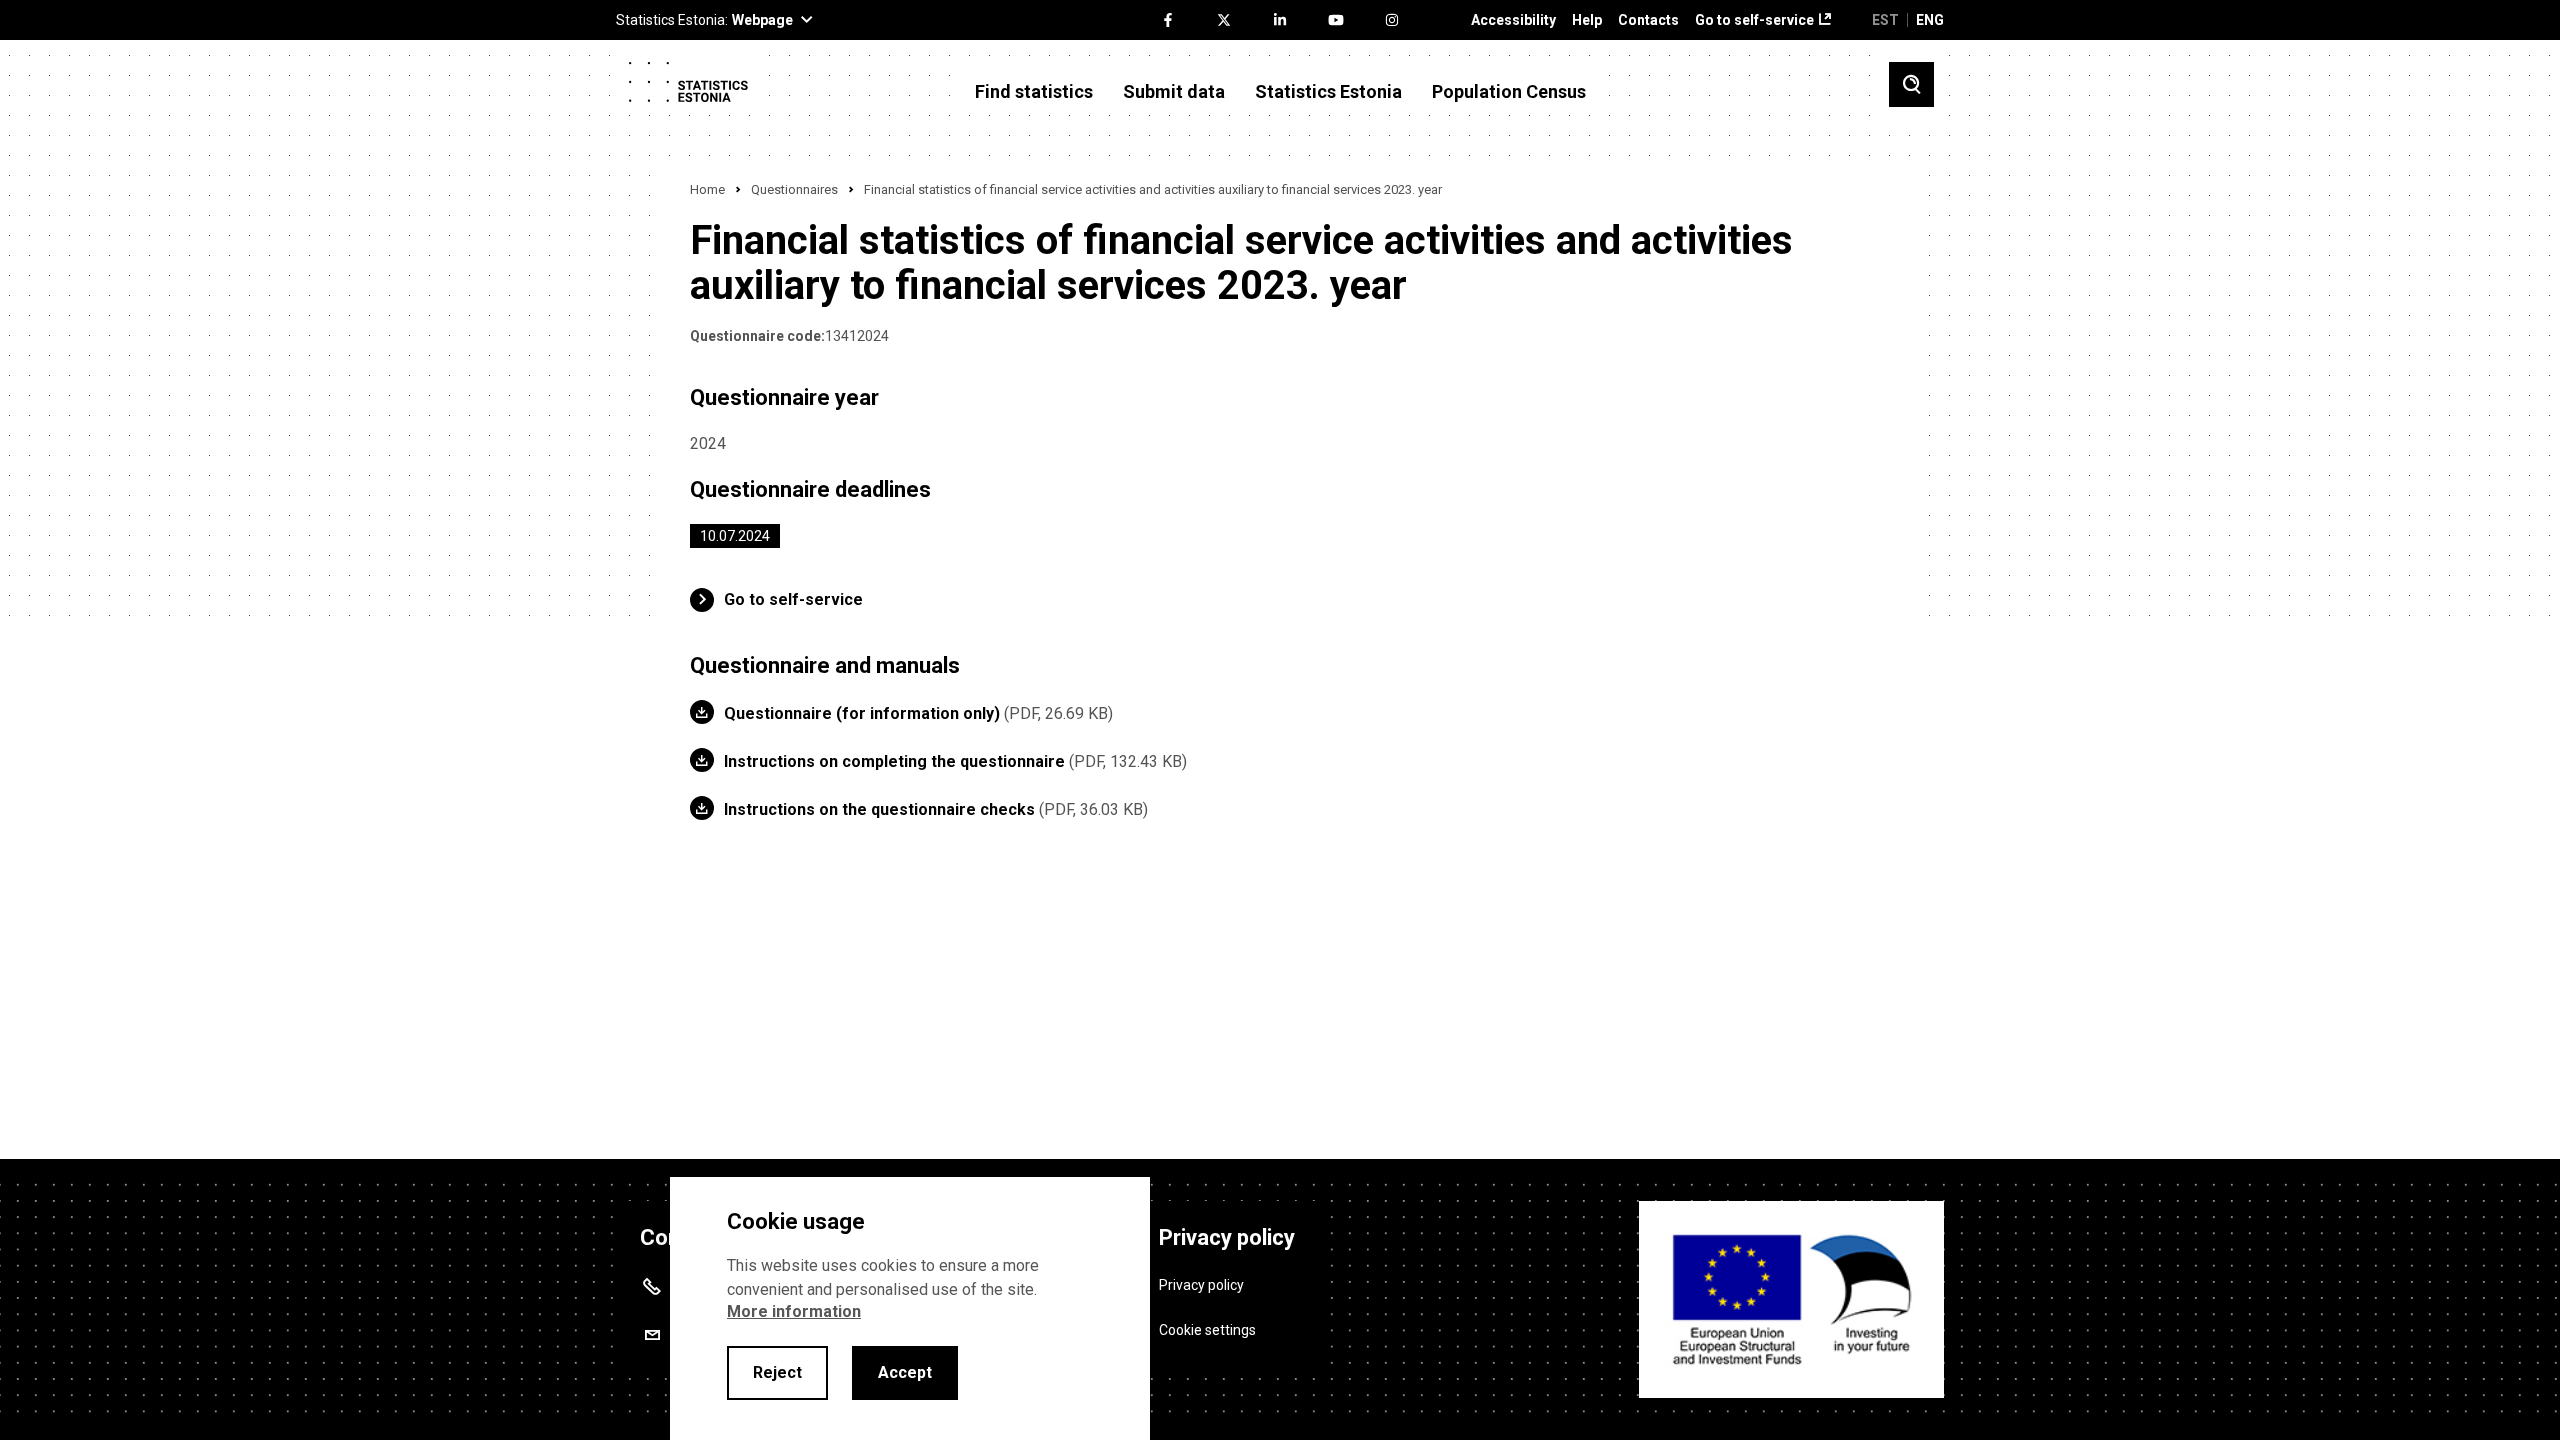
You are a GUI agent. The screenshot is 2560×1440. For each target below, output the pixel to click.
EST (1885, 20)
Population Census (1509, 92)
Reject (777, 1372)
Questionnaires (794, 189)
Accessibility (1513, 20)
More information (794, 1311)
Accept (905, 1372)
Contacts (1648, 20)
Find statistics (1034, 92)
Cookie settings (1207, 1330)
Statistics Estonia (1328, 92)
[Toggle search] (1911, 84)
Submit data (1174, 92)
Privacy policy (1201, 1285)
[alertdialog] (910, 1308)
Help (1587, 20)
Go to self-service (1754, 20)
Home (707, 189)
